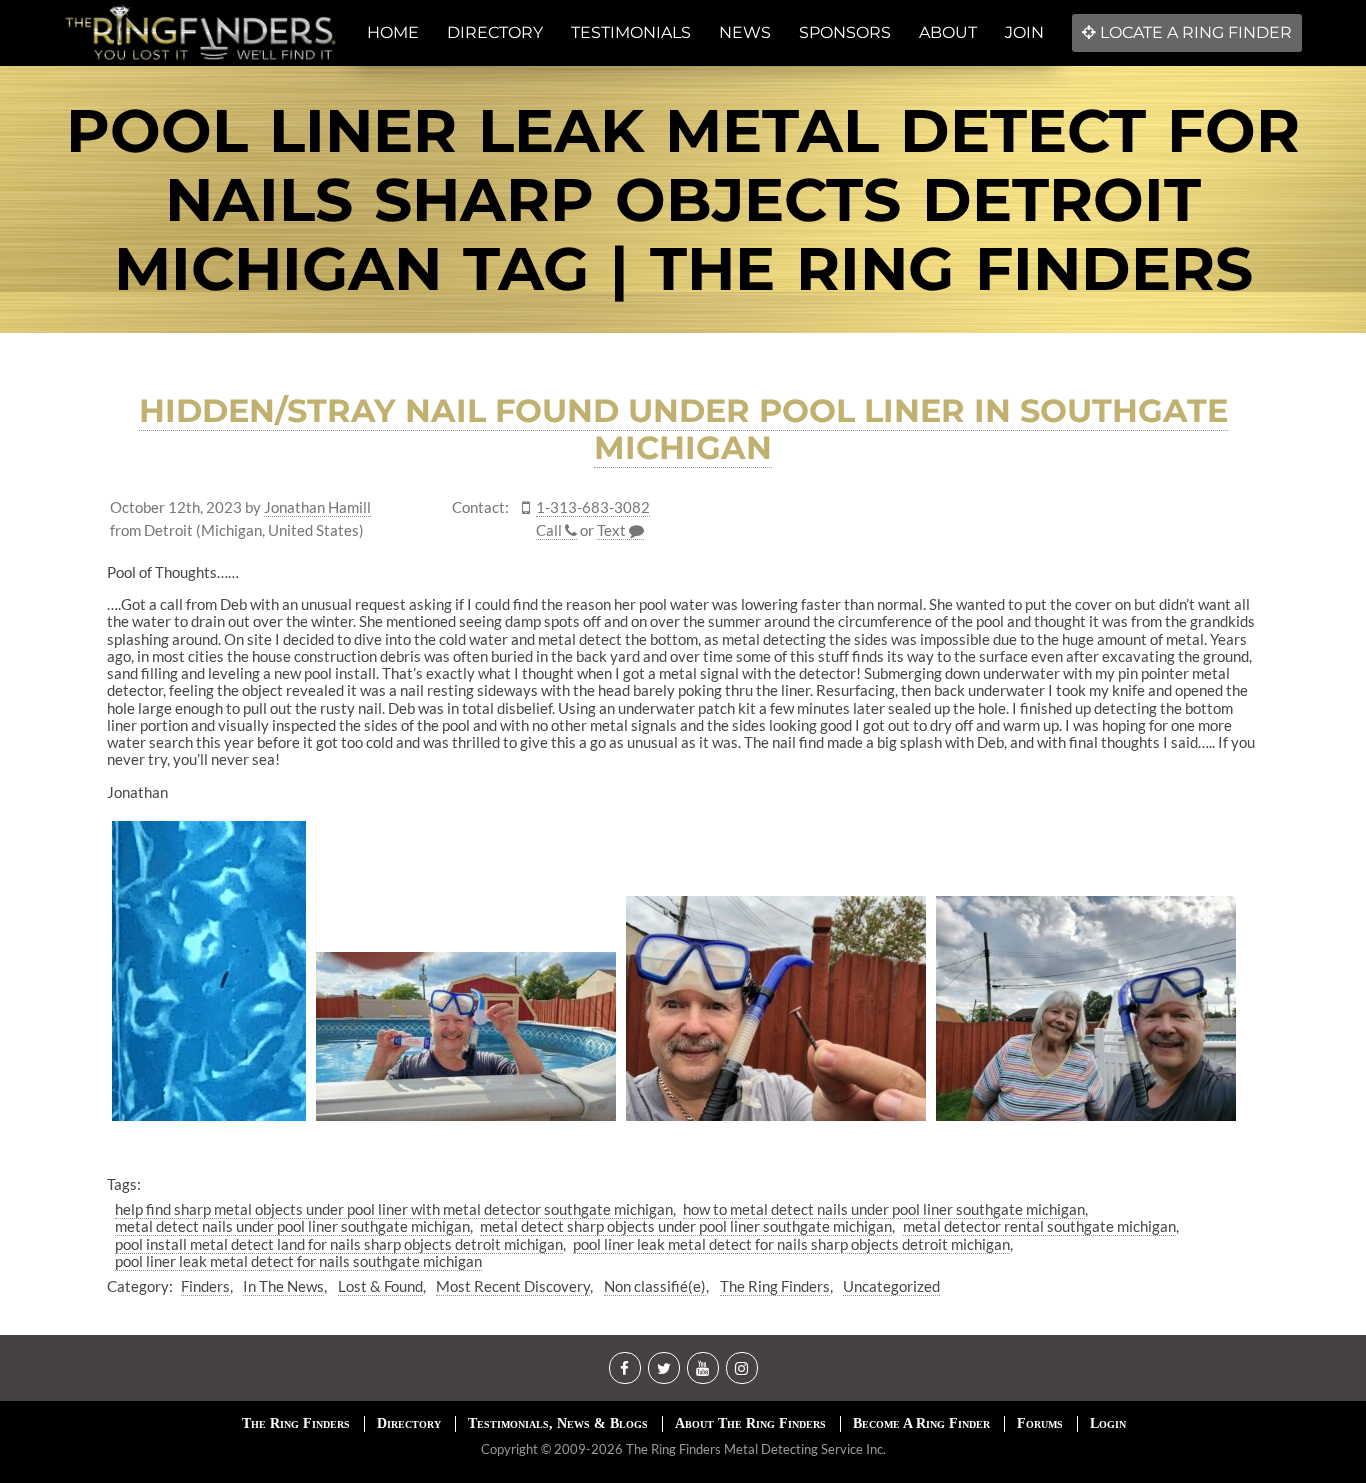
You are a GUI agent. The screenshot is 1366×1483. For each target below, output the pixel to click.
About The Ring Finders (750, 1423)
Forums (1040, 1423)
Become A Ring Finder (921, 1423)
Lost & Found (380, 1286)
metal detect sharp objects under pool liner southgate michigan (686, 1226)
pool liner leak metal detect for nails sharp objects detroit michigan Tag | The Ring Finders (683, 199)
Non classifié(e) (655, 1286)
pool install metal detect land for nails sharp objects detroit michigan (339, 1244)
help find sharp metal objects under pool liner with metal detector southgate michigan (394, 1209)
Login (1108, 1423)
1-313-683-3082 (593, 507)
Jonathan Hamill (317, 507)
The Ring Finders (775, 1286)
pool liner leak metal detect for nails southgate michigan (298, 1261)
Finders (205, 1286)
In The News (283, 1286)
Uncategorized (891, 1286)
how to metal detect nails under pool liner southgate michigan (884, 1209)
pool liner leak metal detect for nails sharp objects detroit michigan (791, 1244)
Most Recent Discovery (513, 1286)
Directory (409, 1423)
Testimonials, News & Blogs (558, 1423)
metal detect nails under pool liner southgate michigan (292, 1226)
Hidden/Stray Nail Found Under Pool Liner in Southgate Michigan (683, 429)
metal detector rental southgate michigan (1039, 1226)
